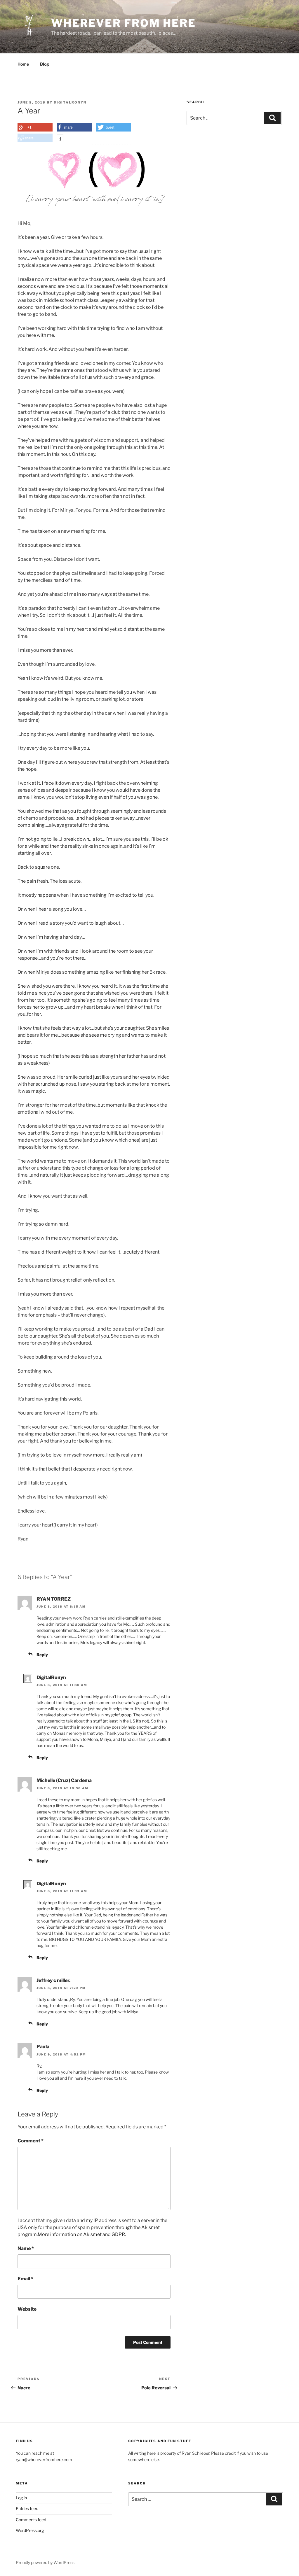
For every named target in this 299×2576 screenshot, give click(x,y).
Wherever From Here (124, 23)
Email (25, 2279)
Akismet (151, 2227)
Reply (42, 1655)
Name (26, 2248)
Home (23, 64)
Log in (21, 2498)
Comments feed (31, 2520)
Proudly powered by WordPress (45, 2562)
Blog (45, 64)
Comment (31, 2141)
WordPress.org (30, 2530)
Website (27, 2309)
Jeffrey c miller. (53, 1980)
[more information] (60, 139)
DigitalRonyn (70, 102)
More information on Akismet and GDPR (81, 2234)
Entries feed (27, 2508)
